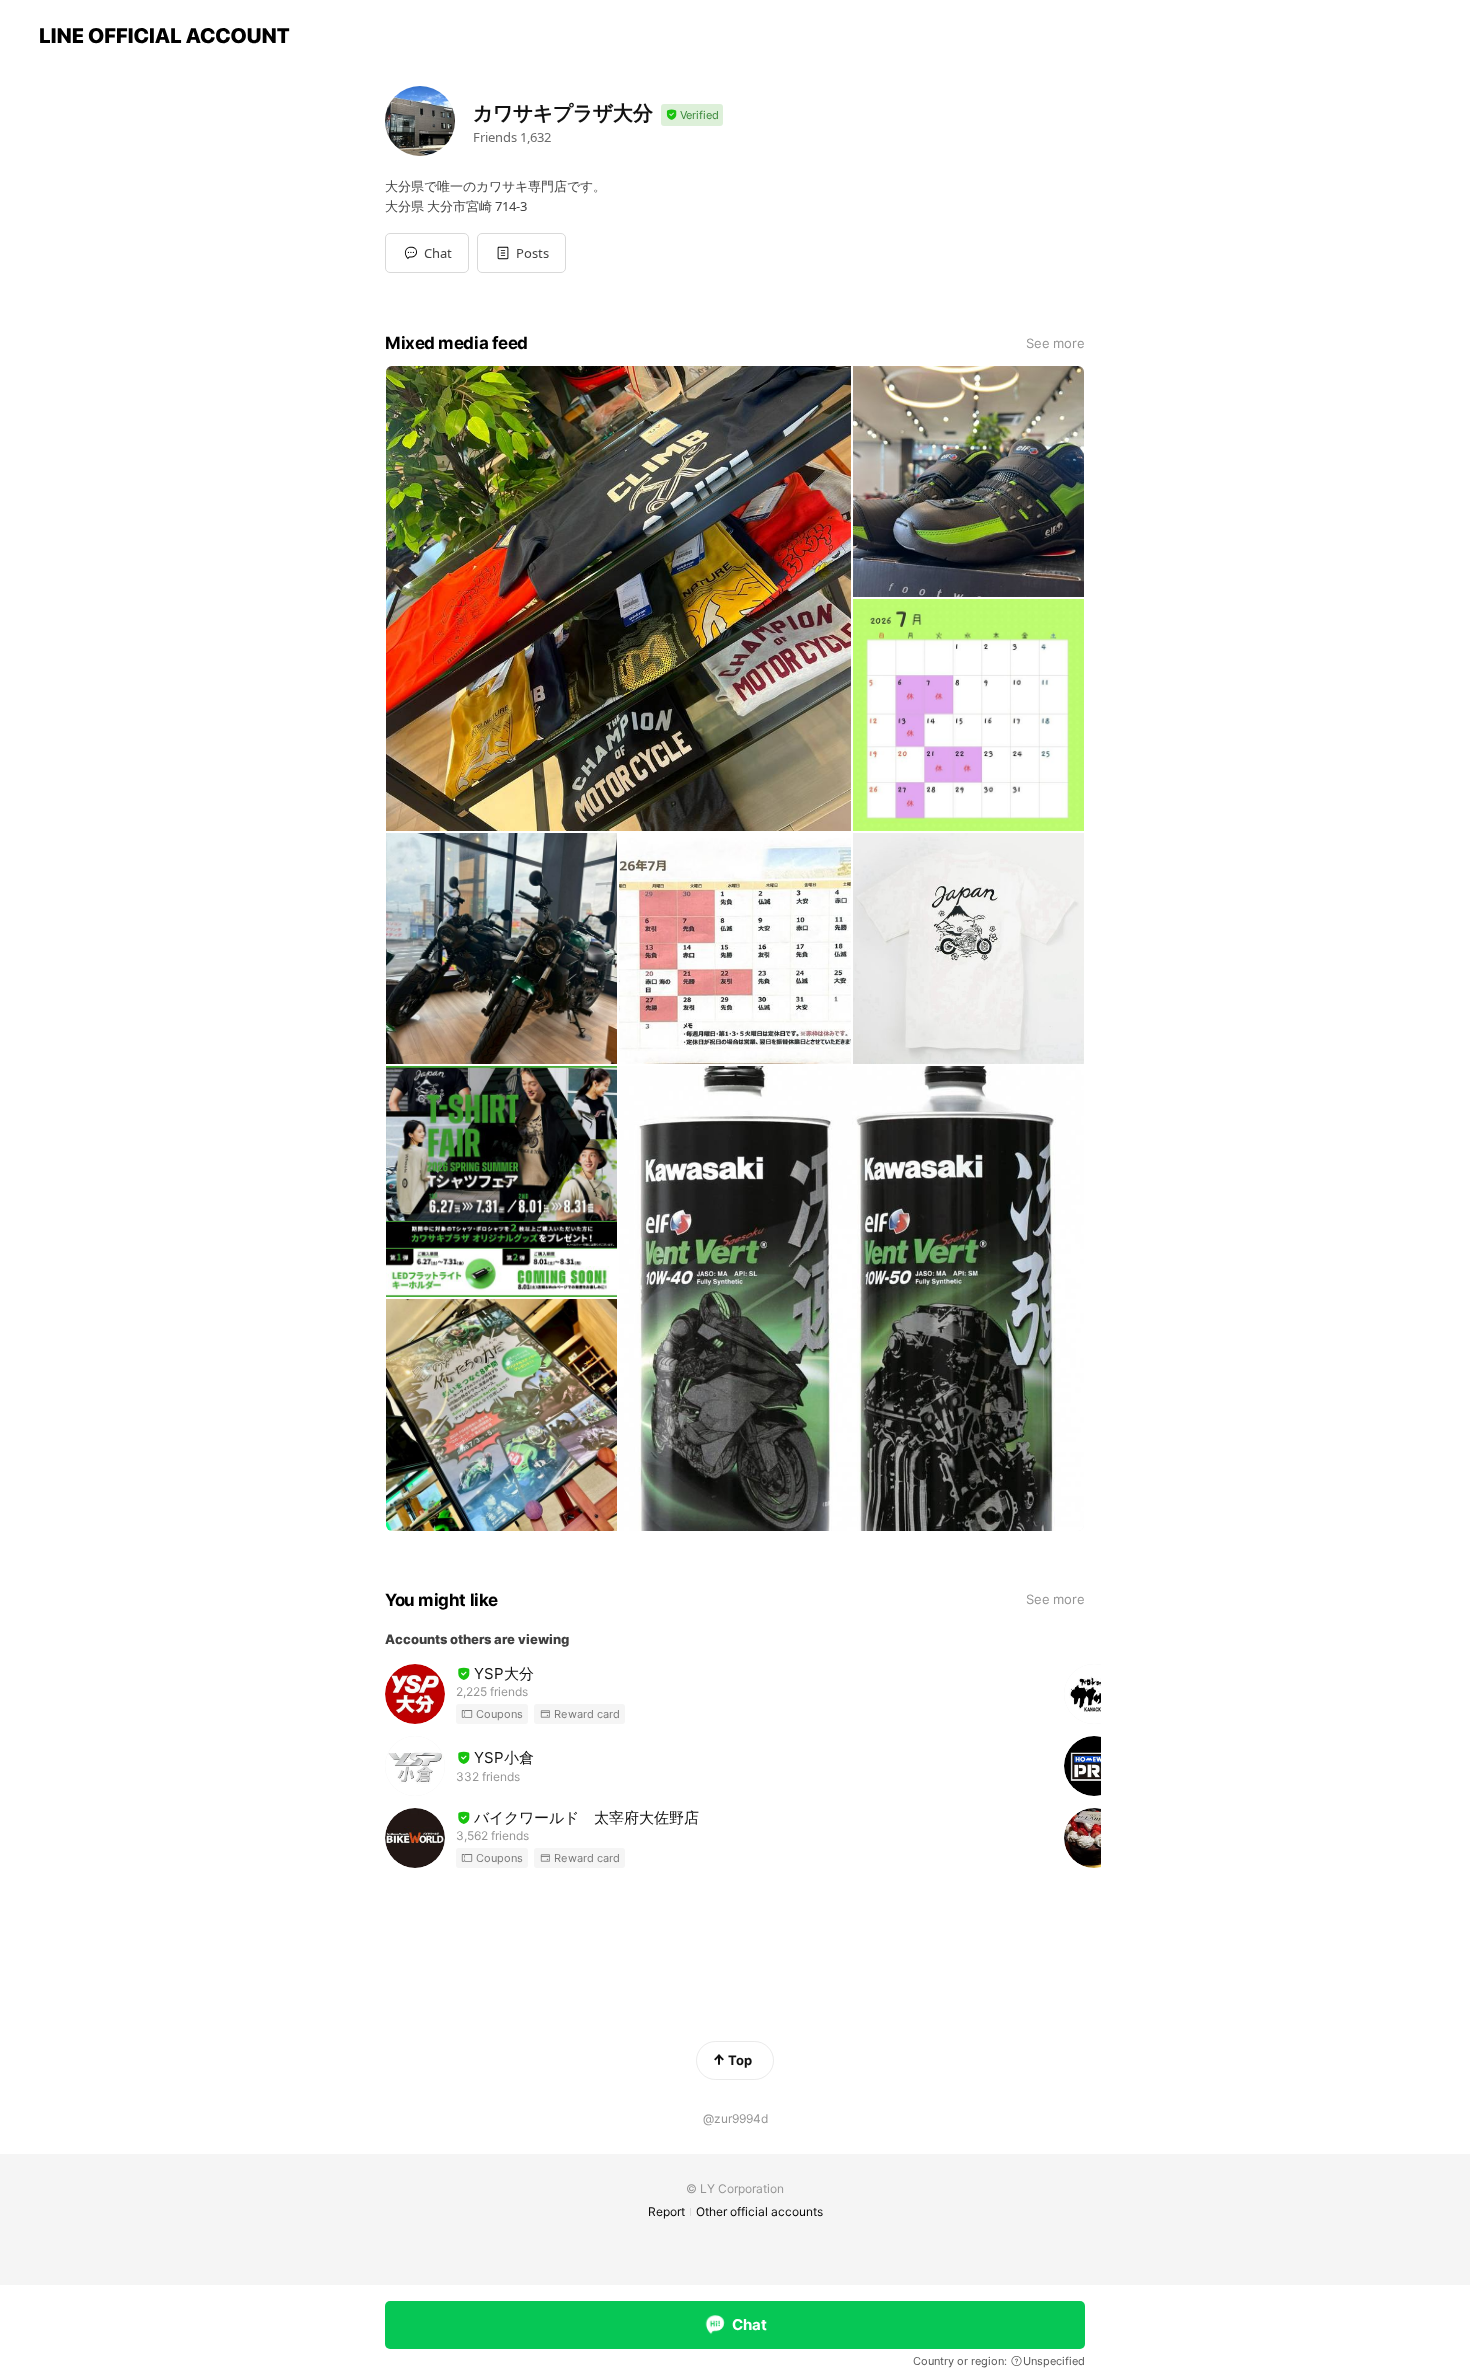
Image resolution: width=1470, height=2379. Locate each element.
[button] (521, 253)
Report (666, 2211)
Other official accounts (759, 2211)
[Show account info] (692, 115)
